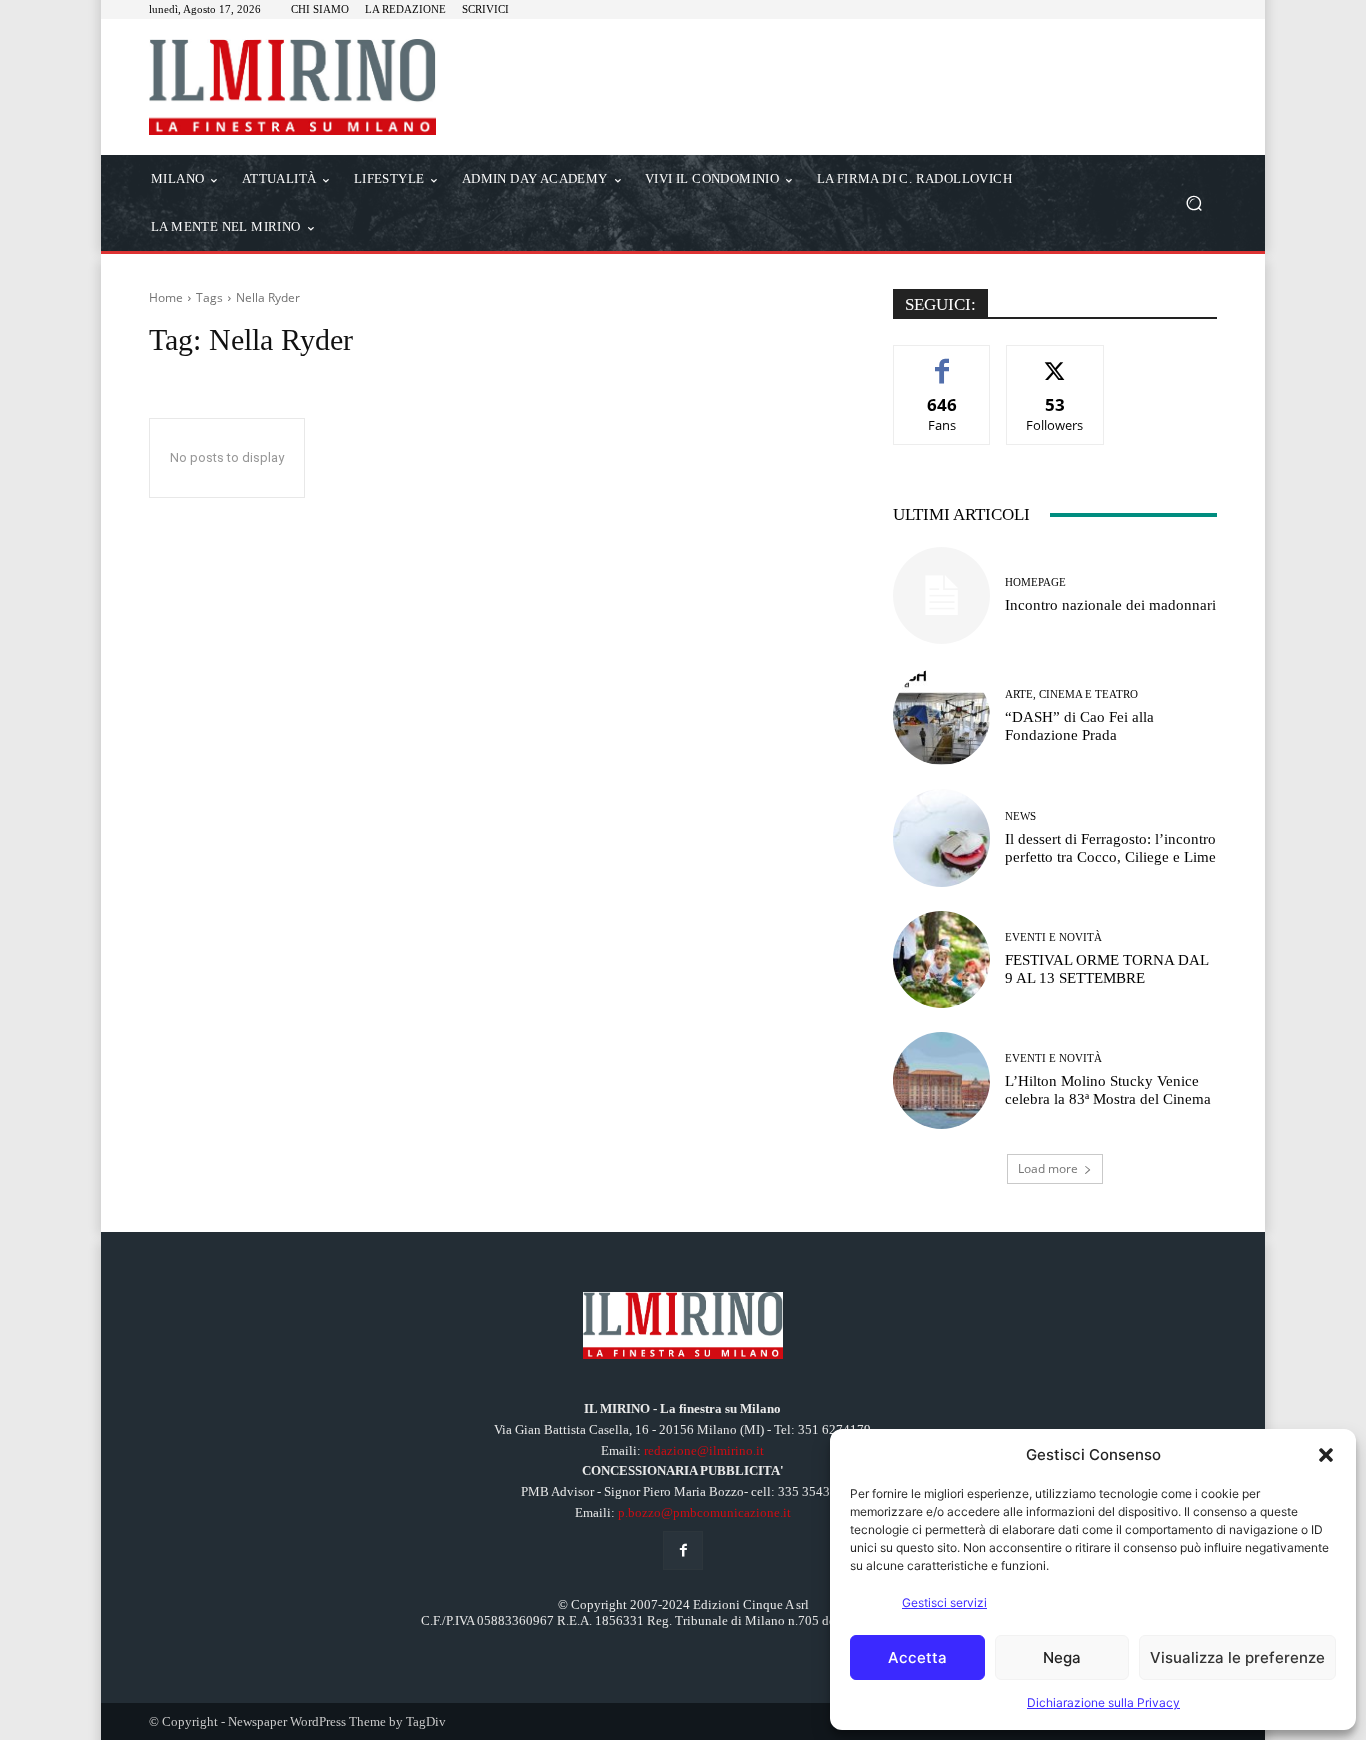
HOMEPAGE (1035, 582)
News (1020, 816)
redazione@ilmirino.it (704, 1450)
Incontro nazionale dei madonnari (1110, 605)
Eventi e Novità (1053, 937)
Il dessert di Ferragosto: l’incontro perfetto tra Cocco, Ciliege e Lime (1110, 848)
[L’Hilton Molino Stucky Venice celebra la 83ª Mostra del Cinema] (941, 1080)
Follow (1055, 360)
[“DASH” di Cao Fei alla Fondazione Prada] (941, 716)
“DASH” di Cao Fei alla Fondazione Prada (1079, 726)
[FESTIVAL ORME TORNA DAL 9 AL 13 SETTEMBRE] (941, 959)
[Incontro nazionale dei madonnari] (941, 595)
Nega (1062, 1657)
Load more (1048, 1168)
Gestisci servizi (944, 1602)
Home (166, 297)
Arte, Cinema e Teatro (1071, 694)
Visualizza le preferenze (1237, 1657)
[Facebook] (682, 1550)
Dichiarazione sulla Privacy (1103, 1702)
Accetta (917, 1657)
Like (942, 360)
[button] (1326, 1455)
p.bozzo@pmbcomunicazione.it (704, 1512)
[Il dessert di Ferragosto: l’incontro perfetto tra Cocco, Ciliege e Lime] (941, 837)
